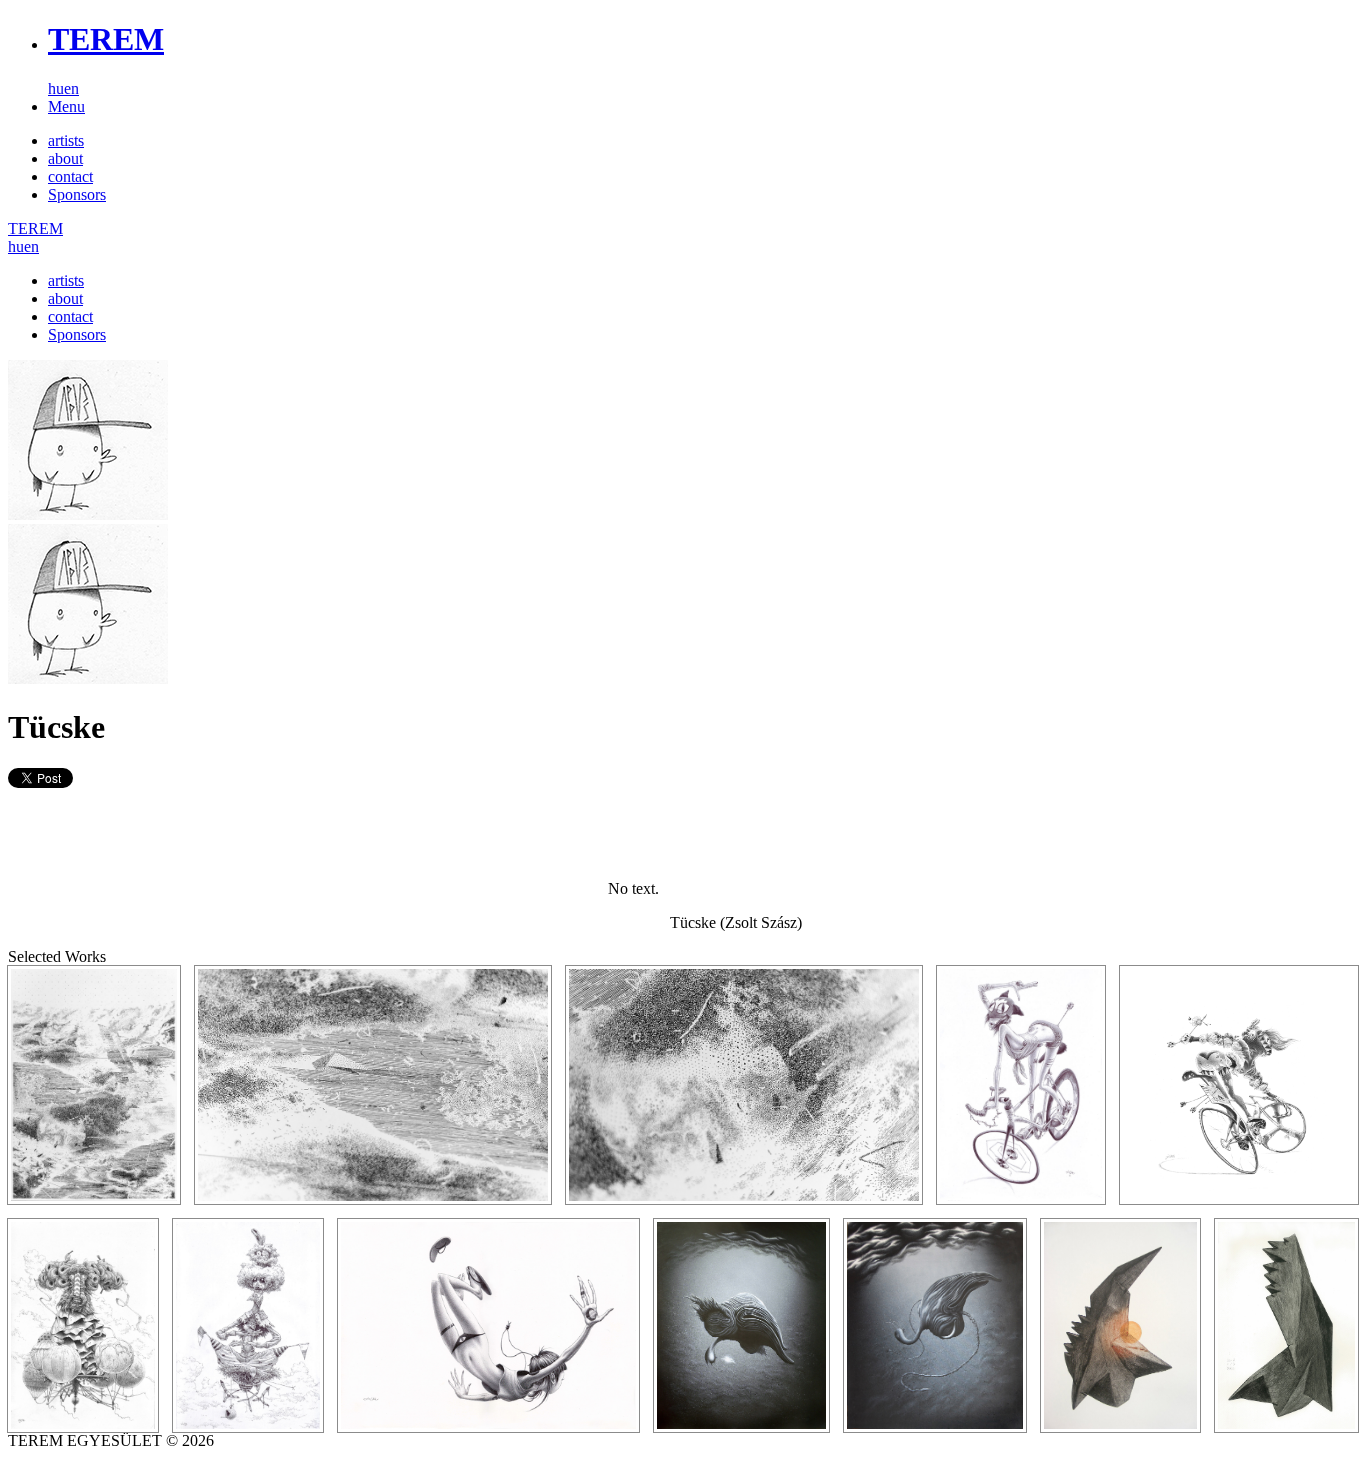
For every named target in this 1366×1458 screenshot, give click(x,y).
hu (56, 88)
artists (66, 140)
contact (70, 176)
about (65, 158)
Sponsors (77, 194)
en (71, 88)
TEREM (106, 39)
